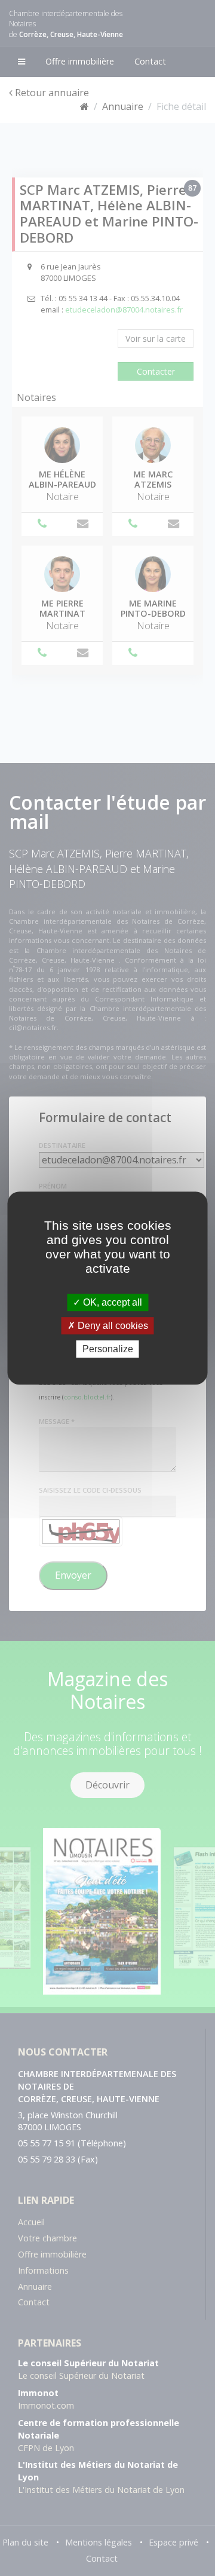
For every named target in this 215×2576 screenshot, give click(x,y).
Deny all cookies (112, 1326)
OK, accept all (111, 1302)
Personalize (108, 1349)
